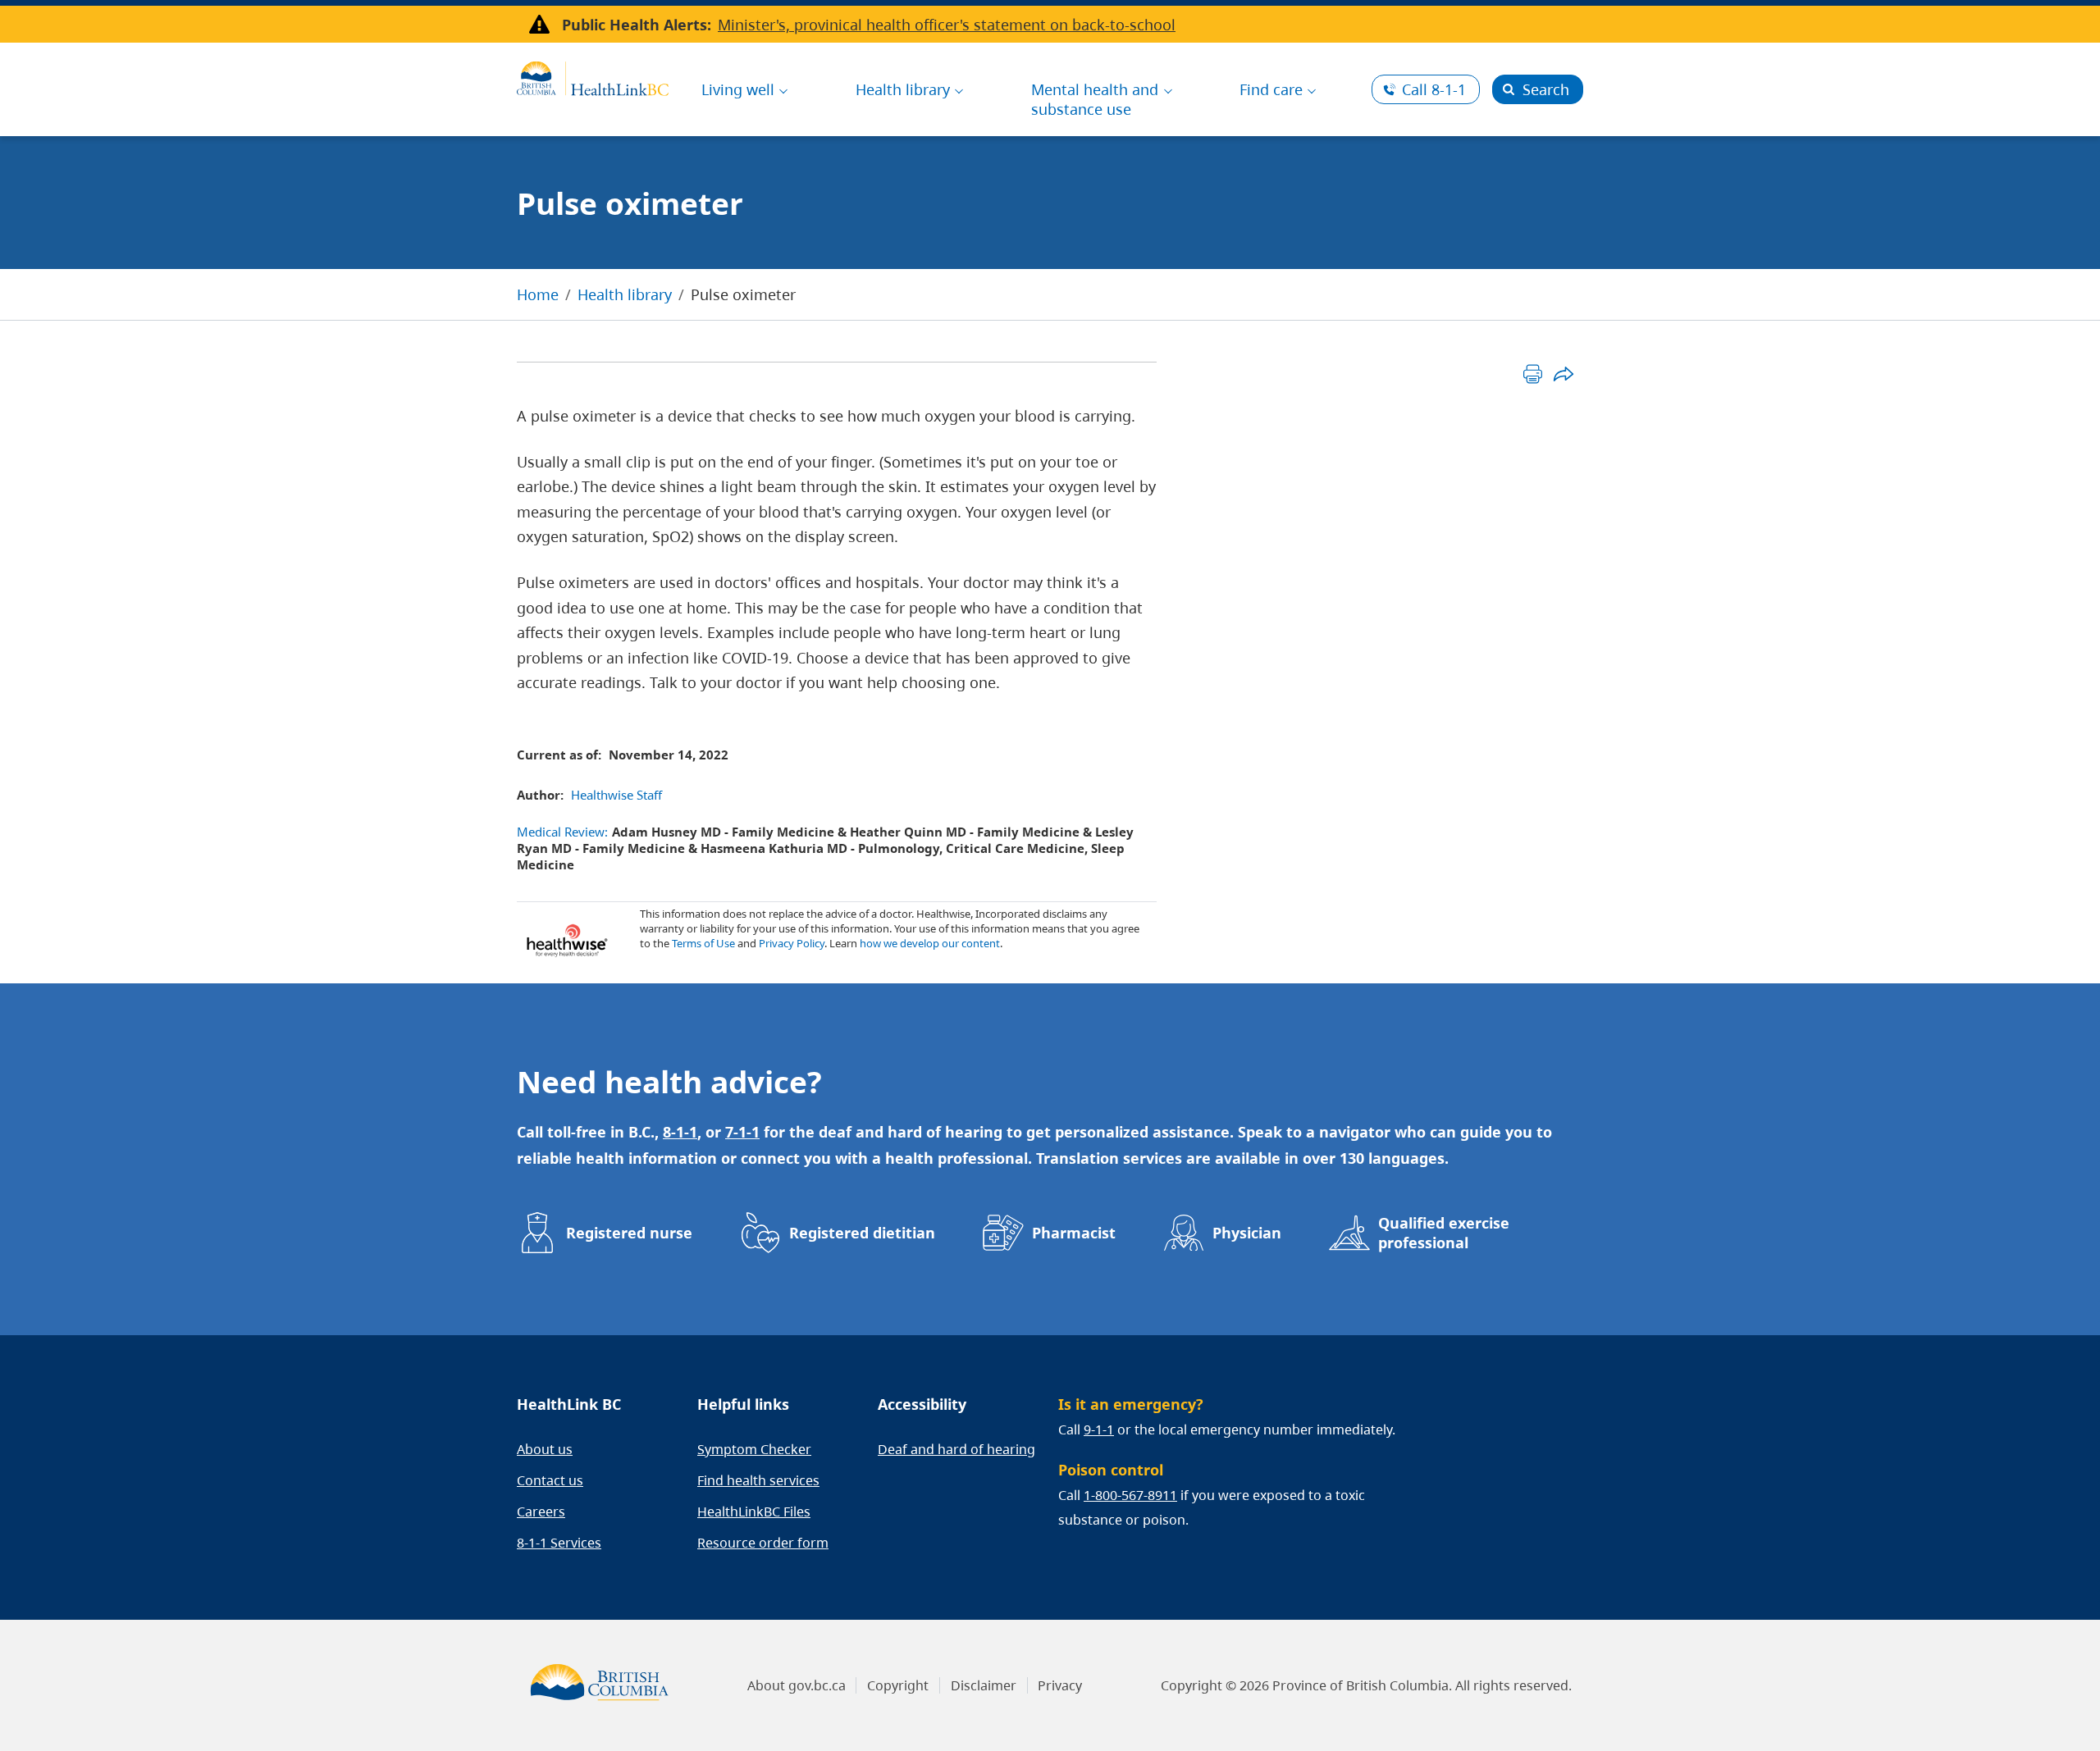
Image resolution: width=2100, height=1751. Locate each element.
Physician (1247, 1233)
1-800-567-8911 (1130, 1495)
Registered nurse (629, 1233)
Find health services (758, 1480)
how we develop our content (930, 943)
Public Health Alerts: (637, 25)
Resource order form (763, 1543)
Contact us (550, 1480)
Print (1533, 374)
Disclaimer (984, 1685)
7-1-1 (742, 1132)
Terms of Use (703, 943)
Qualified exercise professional (1444, 1233)
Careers (541, 1512)
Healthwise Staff (616, 795)
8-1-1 (1434, 89)
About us (545, 1449)
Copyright (898, 1685)
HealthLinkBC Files (754, 1512)
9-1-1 (1099, 1430)
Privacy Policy (792, 943)
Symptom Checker (754, 1449)
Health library (625, 294)
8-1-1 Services (559, 1543)
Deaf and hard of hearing (956, 1449)
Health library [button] (903, 89)
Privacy (1060, 1685)
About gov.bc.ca (797, 1685)
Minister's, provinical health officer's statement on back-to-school (947, 25)
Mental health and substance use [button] (1095, 99)
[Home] (593, 76)
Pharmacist (1074, 1233)
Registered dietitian (862, 1233)
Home (538, 294)
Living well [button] (738, 89)
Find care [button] (1271, 89)
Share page (1563, 374)
